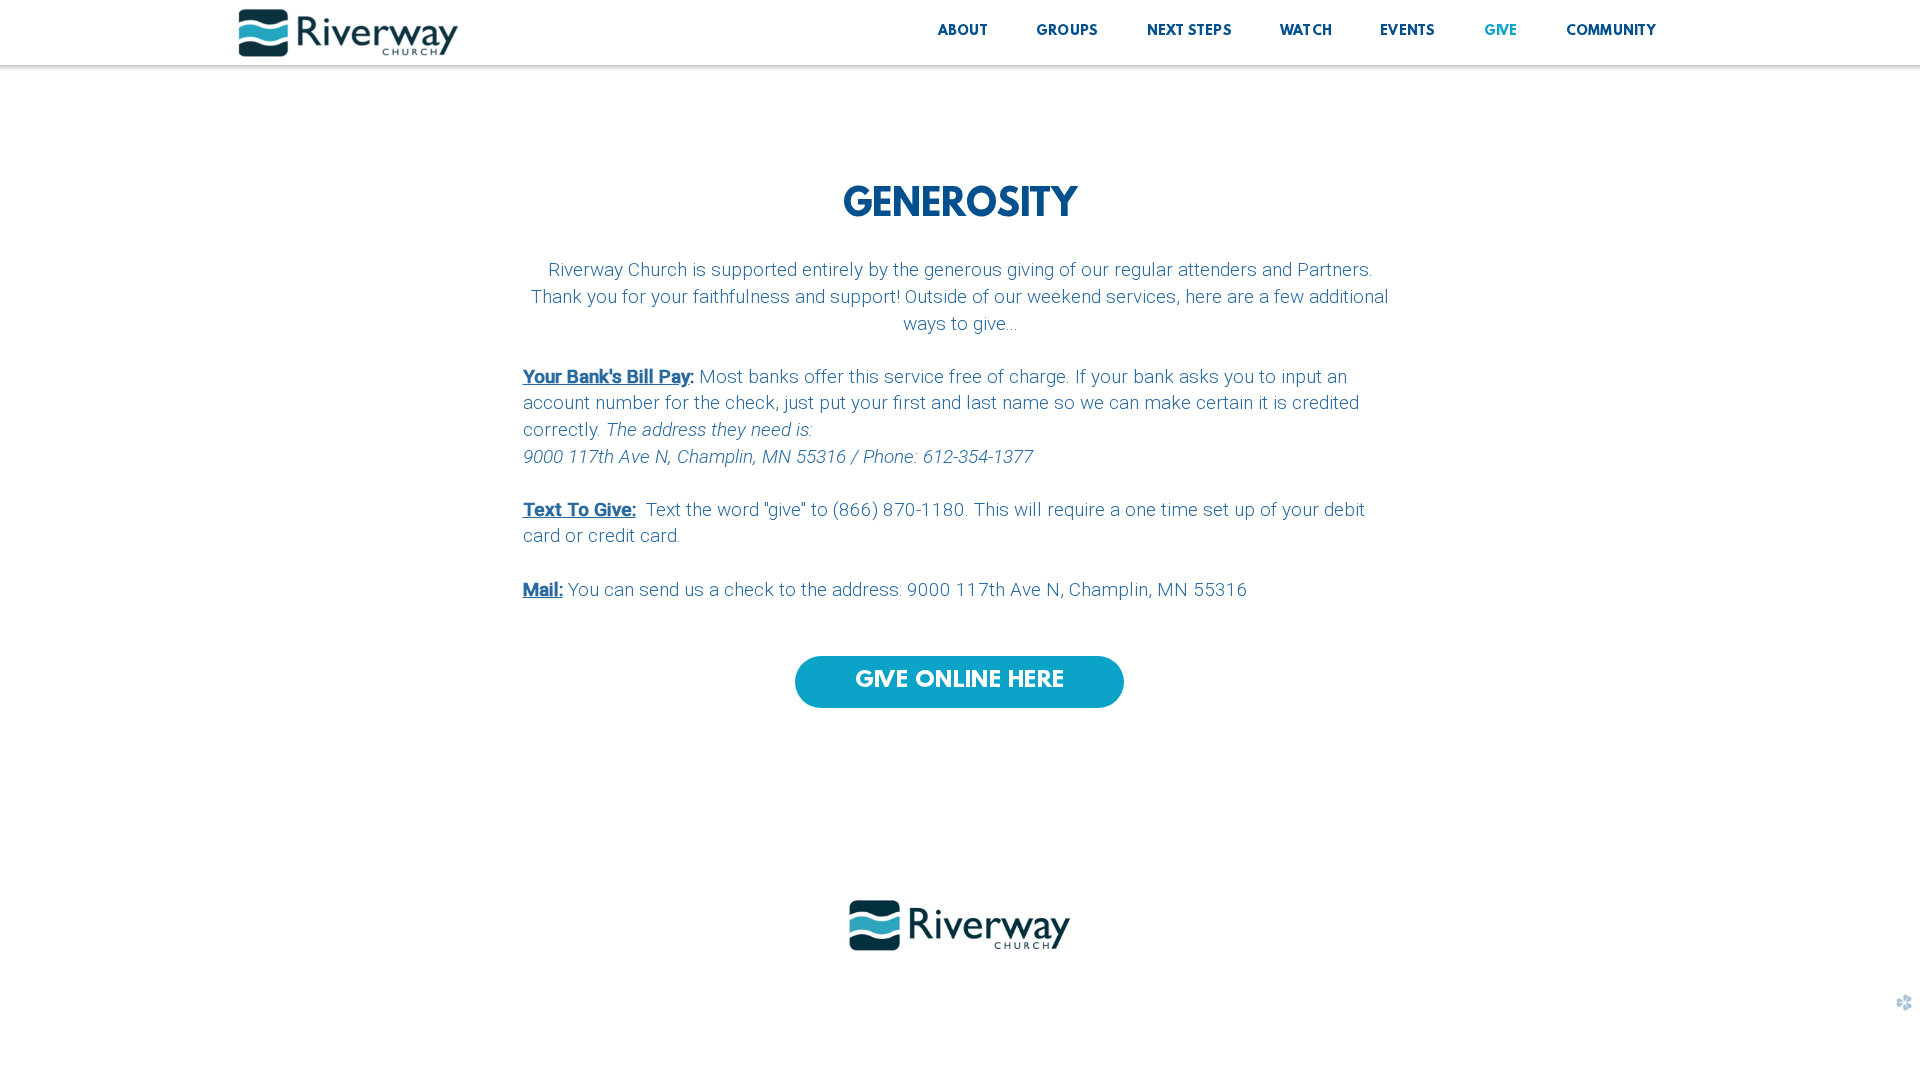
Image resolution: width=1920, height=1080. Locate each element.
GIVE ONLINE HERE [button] (960, 681)
